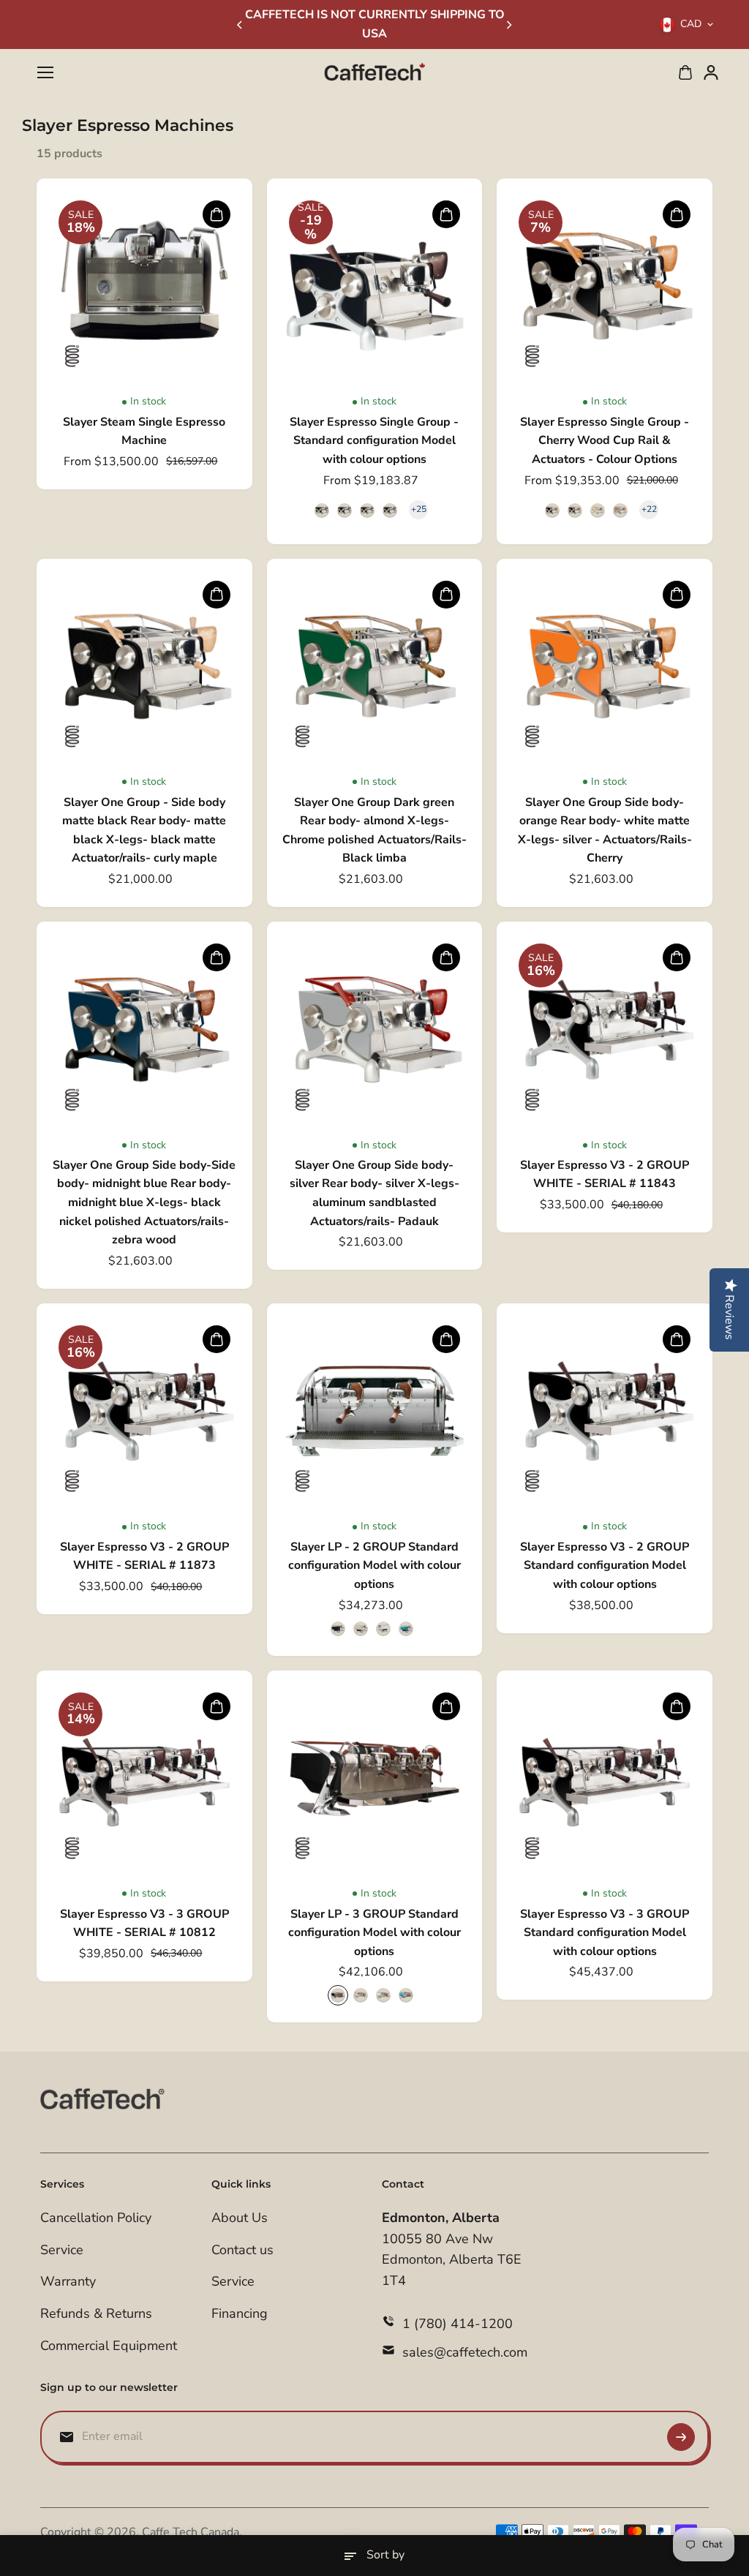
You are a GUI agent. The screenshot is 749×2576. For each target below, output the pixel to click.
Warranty (68, 2281)
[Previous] (241, 25)
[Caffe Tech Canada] (374, 73)
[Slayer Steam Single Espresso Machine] (144, 286)
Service (62, 2250)
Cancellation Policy (96, 2218)
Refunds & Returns (96, 2313)
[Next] (508, 25)
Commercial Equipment (109, 2346)
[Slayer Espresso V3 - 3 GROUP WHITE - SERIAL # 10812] (144, 1778)
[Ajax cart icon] (685, 72)
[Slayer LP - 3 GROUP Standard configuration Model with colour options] (375, 1778)
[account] (711, 72)
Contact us (242, 2250)
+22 (649, 509)
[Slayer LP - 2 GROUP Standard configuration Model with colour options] (375, 1411)
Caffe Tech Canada (191, 2532)
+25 (419, 509)
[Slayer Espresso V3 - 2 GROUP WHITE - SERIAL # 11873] (144, 1411)
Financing (240, 2313)
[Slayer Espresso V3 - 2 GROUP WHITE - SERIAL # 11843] (605, 1029)
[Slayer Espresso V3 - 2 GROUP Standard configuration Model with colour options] (605, 1411)
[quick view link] (217, 214)
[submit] (681, 2437)
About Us (240, 2218)
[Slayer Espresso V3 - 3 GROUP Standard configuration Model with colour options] (605, 1778)
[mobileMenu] (45, 72)
